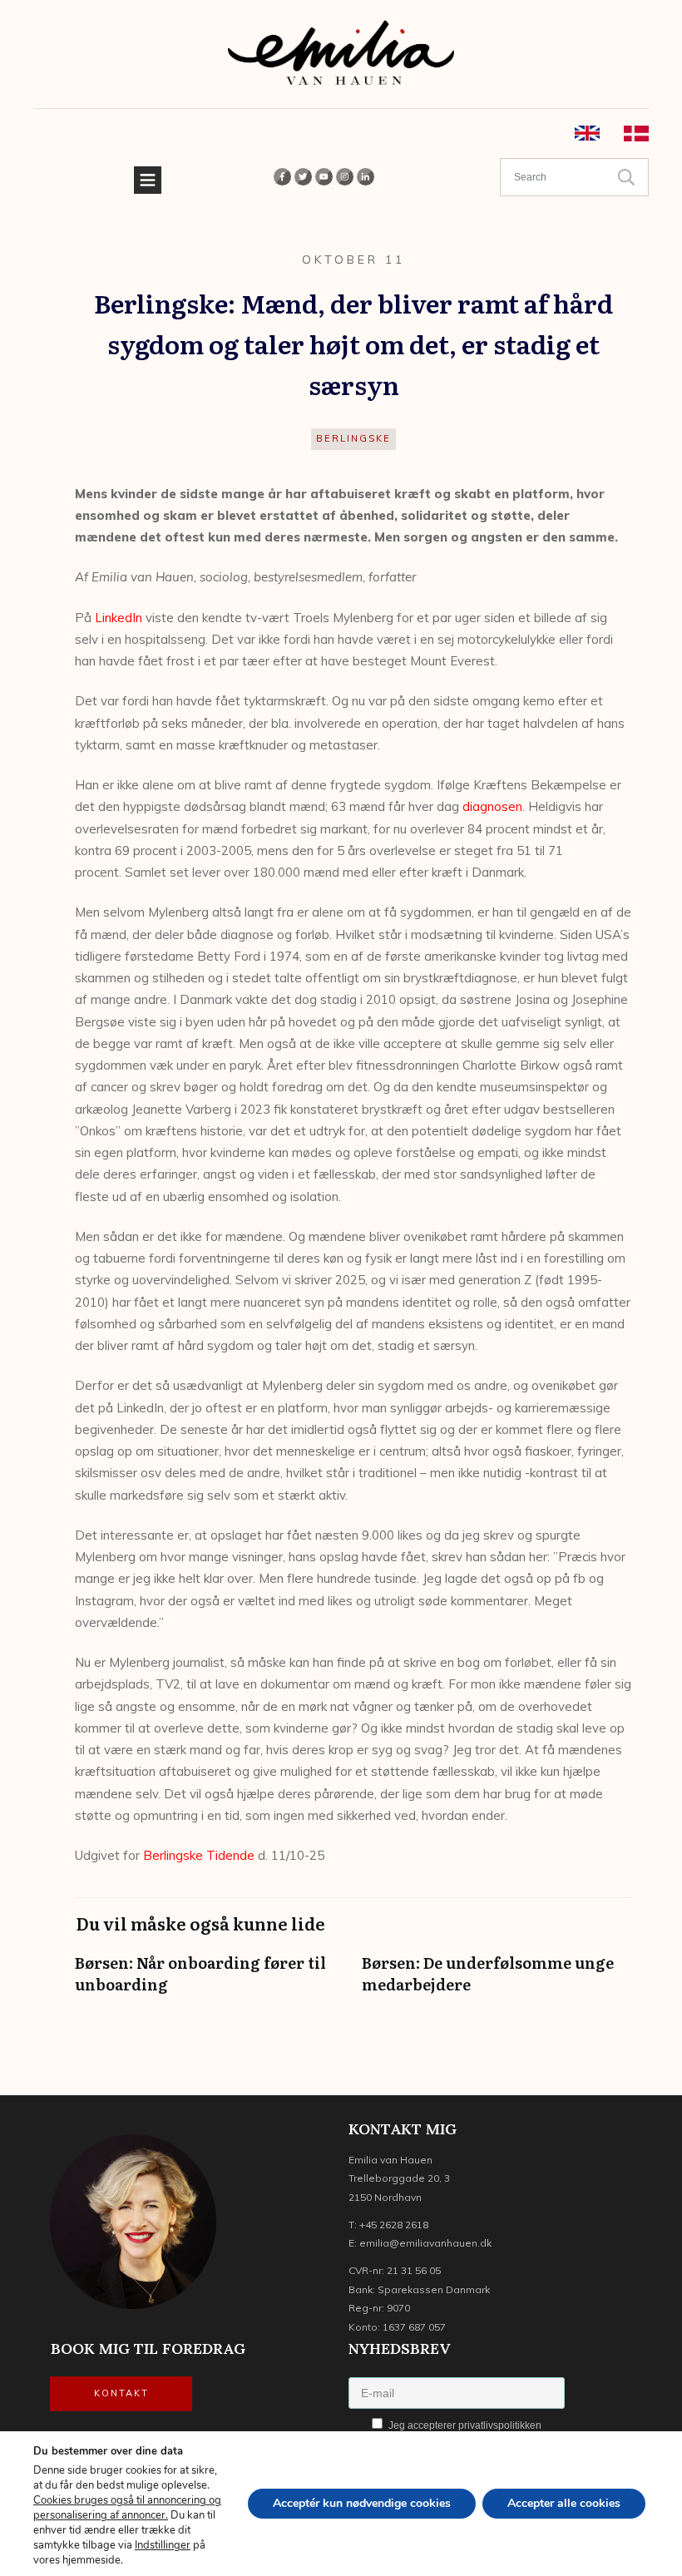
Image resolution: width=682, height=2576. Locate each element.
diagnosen (492, 806)
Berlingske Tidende (199, 1855)
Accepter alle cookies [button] (564, 2503)
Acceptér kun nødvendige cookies (362, 2503)
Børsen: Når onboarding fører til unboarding (210, 1981)
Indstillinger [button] (163, 2545)
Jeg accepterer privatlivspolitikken (464, 2425)
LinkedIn (119, 618)
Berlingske (353, 438)
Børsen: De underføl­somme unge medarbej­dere (497, 1981)
